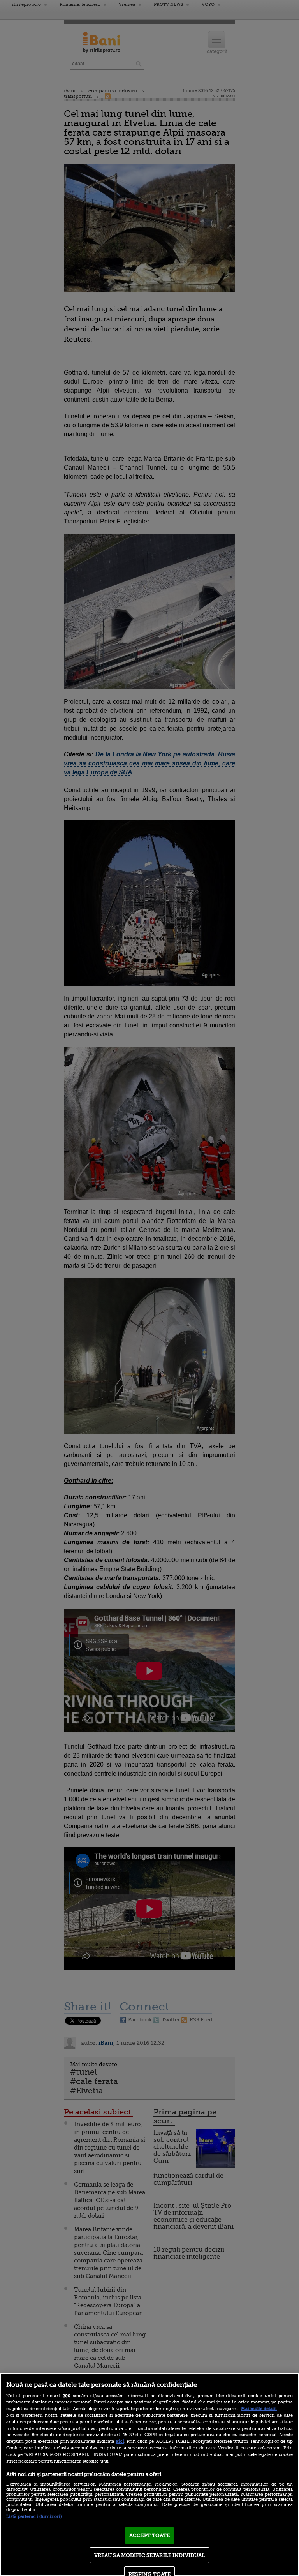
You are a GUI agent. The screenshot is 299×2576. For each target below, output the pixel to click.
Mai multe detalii (259, 2409)
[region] (149, 2475)
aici (120, 2441)
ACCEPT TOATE (149, 2535)
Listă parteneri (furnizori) (34, 2517)
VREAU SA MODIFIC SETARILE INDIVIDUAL (150, 2555)
